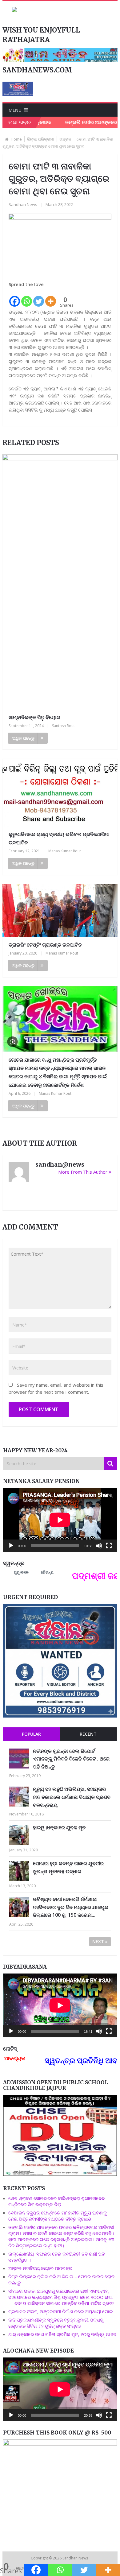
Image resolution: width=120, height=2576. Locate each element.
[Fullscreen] (109, 1546)
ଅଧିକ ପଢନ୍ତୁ (23, 738)
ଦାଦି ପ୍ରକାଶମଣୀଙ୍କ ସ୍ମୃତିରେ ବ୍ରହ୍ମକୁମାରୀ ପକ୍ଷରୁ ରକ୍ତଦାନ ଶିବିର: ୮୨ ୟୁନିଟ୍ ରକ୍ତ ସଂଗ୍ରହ (56, 2323)
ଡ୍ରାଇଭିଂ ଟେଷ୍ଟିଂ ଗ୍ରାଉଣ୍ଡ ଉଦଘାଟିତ (45, 945)
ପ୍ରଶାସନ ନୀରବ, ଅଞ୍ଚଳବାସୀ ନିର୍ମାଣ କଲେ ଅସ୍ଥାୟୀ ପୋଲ (61, 2311)
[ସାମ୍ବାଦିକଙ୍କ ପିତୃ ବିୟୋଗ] (60, 582)
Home (16, 139)
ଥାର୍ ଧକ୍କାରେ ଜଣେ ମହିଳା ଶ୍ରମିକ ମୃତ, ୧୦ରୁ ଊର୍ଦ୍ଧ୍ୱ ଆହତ (62, 2334)
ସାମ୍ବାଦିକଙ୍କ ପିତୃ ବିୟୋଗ (34, 717)
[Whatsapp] (27, 298)
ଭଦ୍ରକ (65, 139)
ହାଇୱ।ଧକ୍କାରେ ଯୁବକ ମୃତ (59, 1827)
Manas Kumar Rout (65, 851)
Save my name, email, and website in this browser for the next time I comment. (56, 1388)
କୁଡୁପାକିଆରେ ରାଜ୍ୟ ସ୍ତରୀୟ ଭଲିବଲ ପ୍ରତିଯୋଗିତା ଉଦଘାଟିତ (59, 838)
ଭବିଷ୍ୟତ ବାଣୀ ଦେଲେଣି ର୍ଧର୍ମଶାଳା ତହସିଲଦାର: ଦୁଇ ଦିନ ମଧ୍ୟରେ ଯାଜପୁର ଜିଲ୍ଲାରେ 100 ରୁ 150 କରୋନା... (71, 1907)
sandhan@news (60, 1164)
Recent (88, 1734)
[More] (51, 298)
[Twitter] (39, 298)
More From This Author (83, 1172)
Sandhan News (23, 204)
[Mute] (99, 1546)
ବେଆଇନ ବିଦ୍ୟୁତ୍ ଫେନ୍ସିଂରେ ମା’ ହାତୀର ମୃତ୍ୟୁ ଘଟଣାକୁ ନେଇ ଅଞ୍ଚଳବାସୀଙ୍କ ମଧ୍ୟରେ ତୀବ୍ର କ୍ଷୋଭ (58, 2216)
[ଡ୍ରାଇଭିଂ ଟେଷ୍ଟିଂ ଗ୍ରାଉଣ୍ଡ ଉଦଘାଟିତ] (60, 910)
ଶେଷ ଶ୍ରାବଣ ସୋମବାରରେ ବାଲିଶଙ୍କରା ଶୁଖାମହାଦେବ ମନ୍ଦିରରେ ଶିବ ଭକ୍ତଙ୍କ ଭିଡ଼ (56, 2201)
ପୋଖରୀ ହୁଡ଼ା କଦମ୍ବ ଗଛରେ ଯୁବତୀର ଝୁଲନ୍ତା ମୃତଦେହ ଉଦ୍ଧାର (68, 1867)
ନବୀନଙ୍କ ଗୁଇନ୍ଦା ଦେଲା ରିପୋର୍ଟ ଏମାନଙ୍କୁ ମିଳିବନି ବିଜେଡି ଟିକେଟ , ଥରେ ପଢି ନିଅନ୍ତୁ (71, 1759)
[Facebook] (15, 298)
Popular (31, 1734)
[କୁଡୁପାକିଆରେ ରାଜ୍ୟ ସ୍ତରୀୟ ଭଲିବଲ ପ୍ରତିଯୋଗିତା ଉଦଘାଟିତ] (60, 793)
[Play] (11, 1546)
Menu (15, 110)
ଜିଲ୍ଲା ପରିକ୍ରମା (41, 139)
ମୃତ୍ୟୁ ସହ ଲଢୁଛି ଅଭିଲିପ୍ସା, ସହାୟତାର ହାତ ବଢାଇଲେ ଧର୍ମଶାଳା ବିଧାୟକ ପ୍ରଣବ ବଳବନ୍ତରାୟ (72, 1797)
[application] (60, 1520)
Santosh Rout (63, 726)
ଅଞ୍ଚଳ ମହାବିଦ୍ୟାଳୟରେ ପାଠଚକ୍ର (40, 2268)
